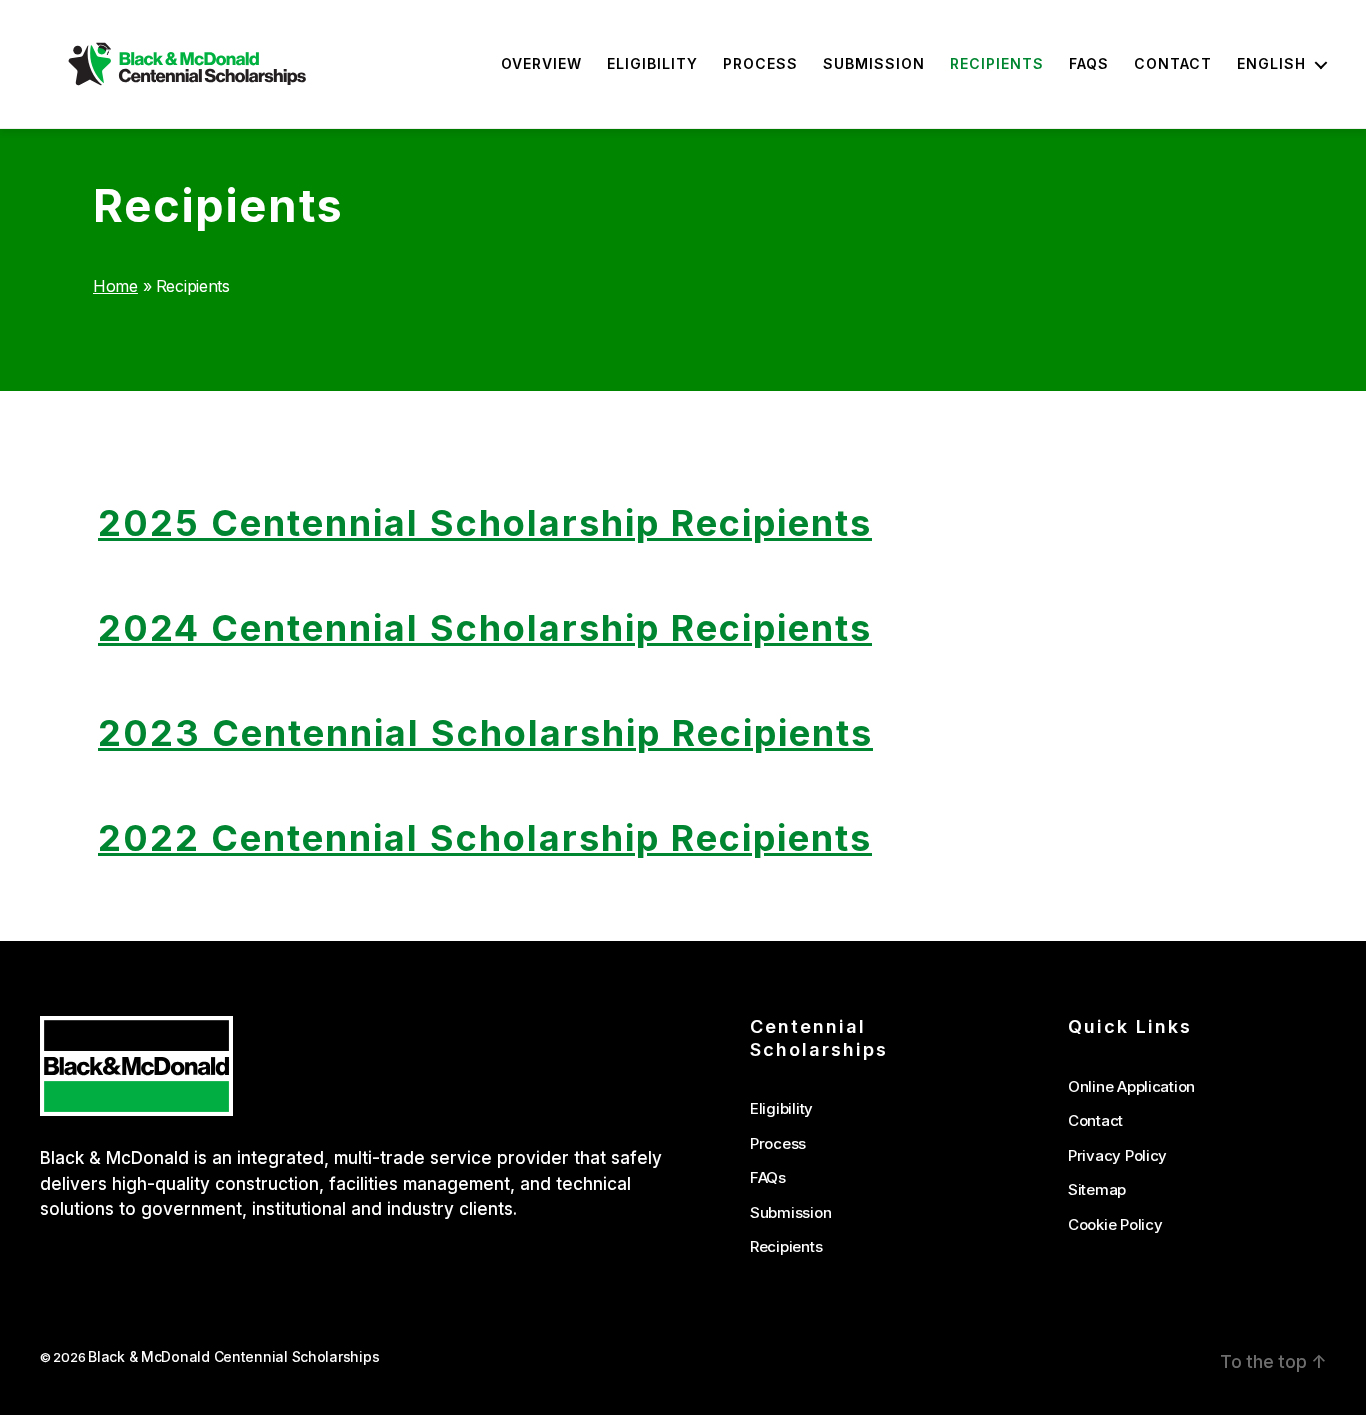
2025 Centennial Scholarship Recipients (485, 523)
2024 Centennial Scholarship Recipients (485, 628)
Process (760, 64)
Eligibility (652, 64)
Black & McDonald (114, 1158)
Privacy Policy (1117, 1155)
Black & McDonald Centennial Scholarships (233, 1357)
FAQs (1089, 64)
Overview (541, 64)
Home (115, 286)
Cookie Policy (1115, 1224)
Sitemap (1097, 1189)
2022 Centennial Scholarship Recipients (485, 838)
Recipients (997, 64)
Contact (1173, 64)
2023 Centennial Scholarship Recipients (485, 733)
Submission (874, 64)
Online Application (1131, 1086)
